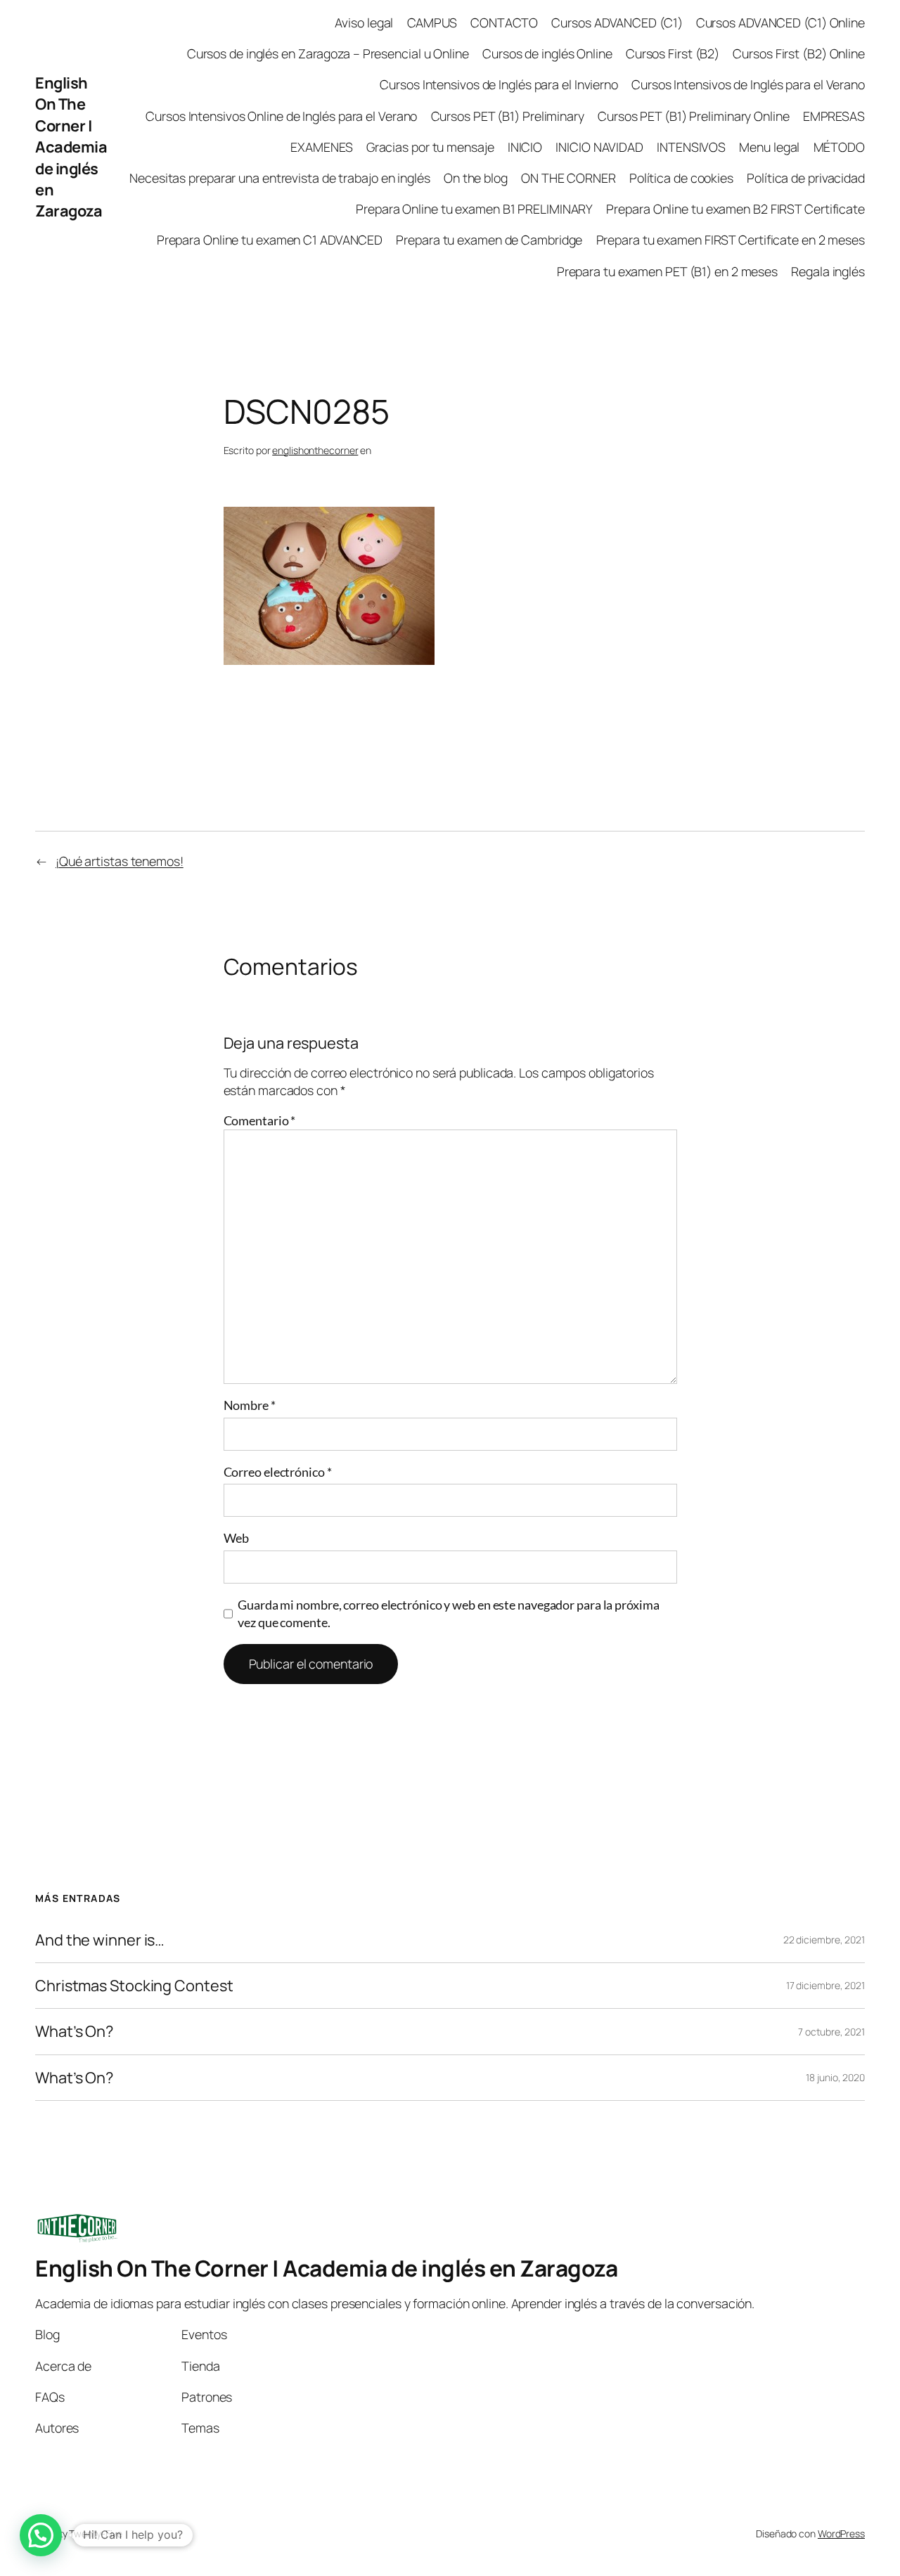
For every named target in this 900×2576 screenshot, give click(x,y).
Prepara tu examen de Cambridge (489, 240)
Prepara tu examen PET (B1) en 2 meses (667, 271)
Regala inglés (828, 271)
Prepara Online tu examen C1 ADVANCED (270, 240)
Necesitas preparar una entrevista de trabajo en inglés (280, 178)
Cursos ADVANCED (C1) (617, 22)
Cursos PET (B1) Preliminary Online (694, 116)
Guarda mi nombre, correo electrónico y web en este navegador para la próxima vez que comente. (448, 1613)
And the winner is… (100, 1940)
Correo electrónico (278, 1472)
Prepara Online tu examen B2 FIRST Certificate (735, 209)
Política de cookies (681, 178)
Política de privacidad (806, 178)
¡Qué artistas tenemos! (120, 861)
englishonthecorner (315, 450)
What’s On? (74, 2031)
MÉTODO (839, 147)
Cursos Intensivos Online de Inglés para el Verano (281, 116)
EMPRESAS (834, 116)
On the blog (476, 178)
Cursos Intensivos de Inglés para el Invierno (499, 84)
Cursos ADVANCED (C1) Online (780, 22)
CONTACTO (504, 22)
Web (237, 1538)
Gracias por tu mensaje (430, 147)
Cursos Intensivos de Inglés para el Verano (748, 84)
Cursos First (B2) (673, 53)
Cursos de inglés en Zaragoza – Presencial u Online (328, 53)
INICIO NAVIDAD (599, 147)
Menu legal (769, 147)
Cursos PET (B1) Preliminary (508, 116)
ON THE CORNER (568, 178)
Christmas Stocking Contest (134, 1986)
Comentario (260, 1120)
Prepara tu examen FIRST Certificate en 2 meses (731, 240)
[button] (41, 2535)
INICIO (525, 147)
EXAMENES (321, 147)
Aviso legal (364, 22)
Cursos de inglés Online (547, 53)
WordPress (841, 2533)
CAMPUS (432, 22)
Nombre (250, 1405)
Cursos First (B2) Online (799, 53)
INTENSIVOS (691, 147)
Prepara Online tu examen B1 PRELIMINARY (474, 209)
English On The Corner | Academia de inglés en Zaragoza (71, 147)
